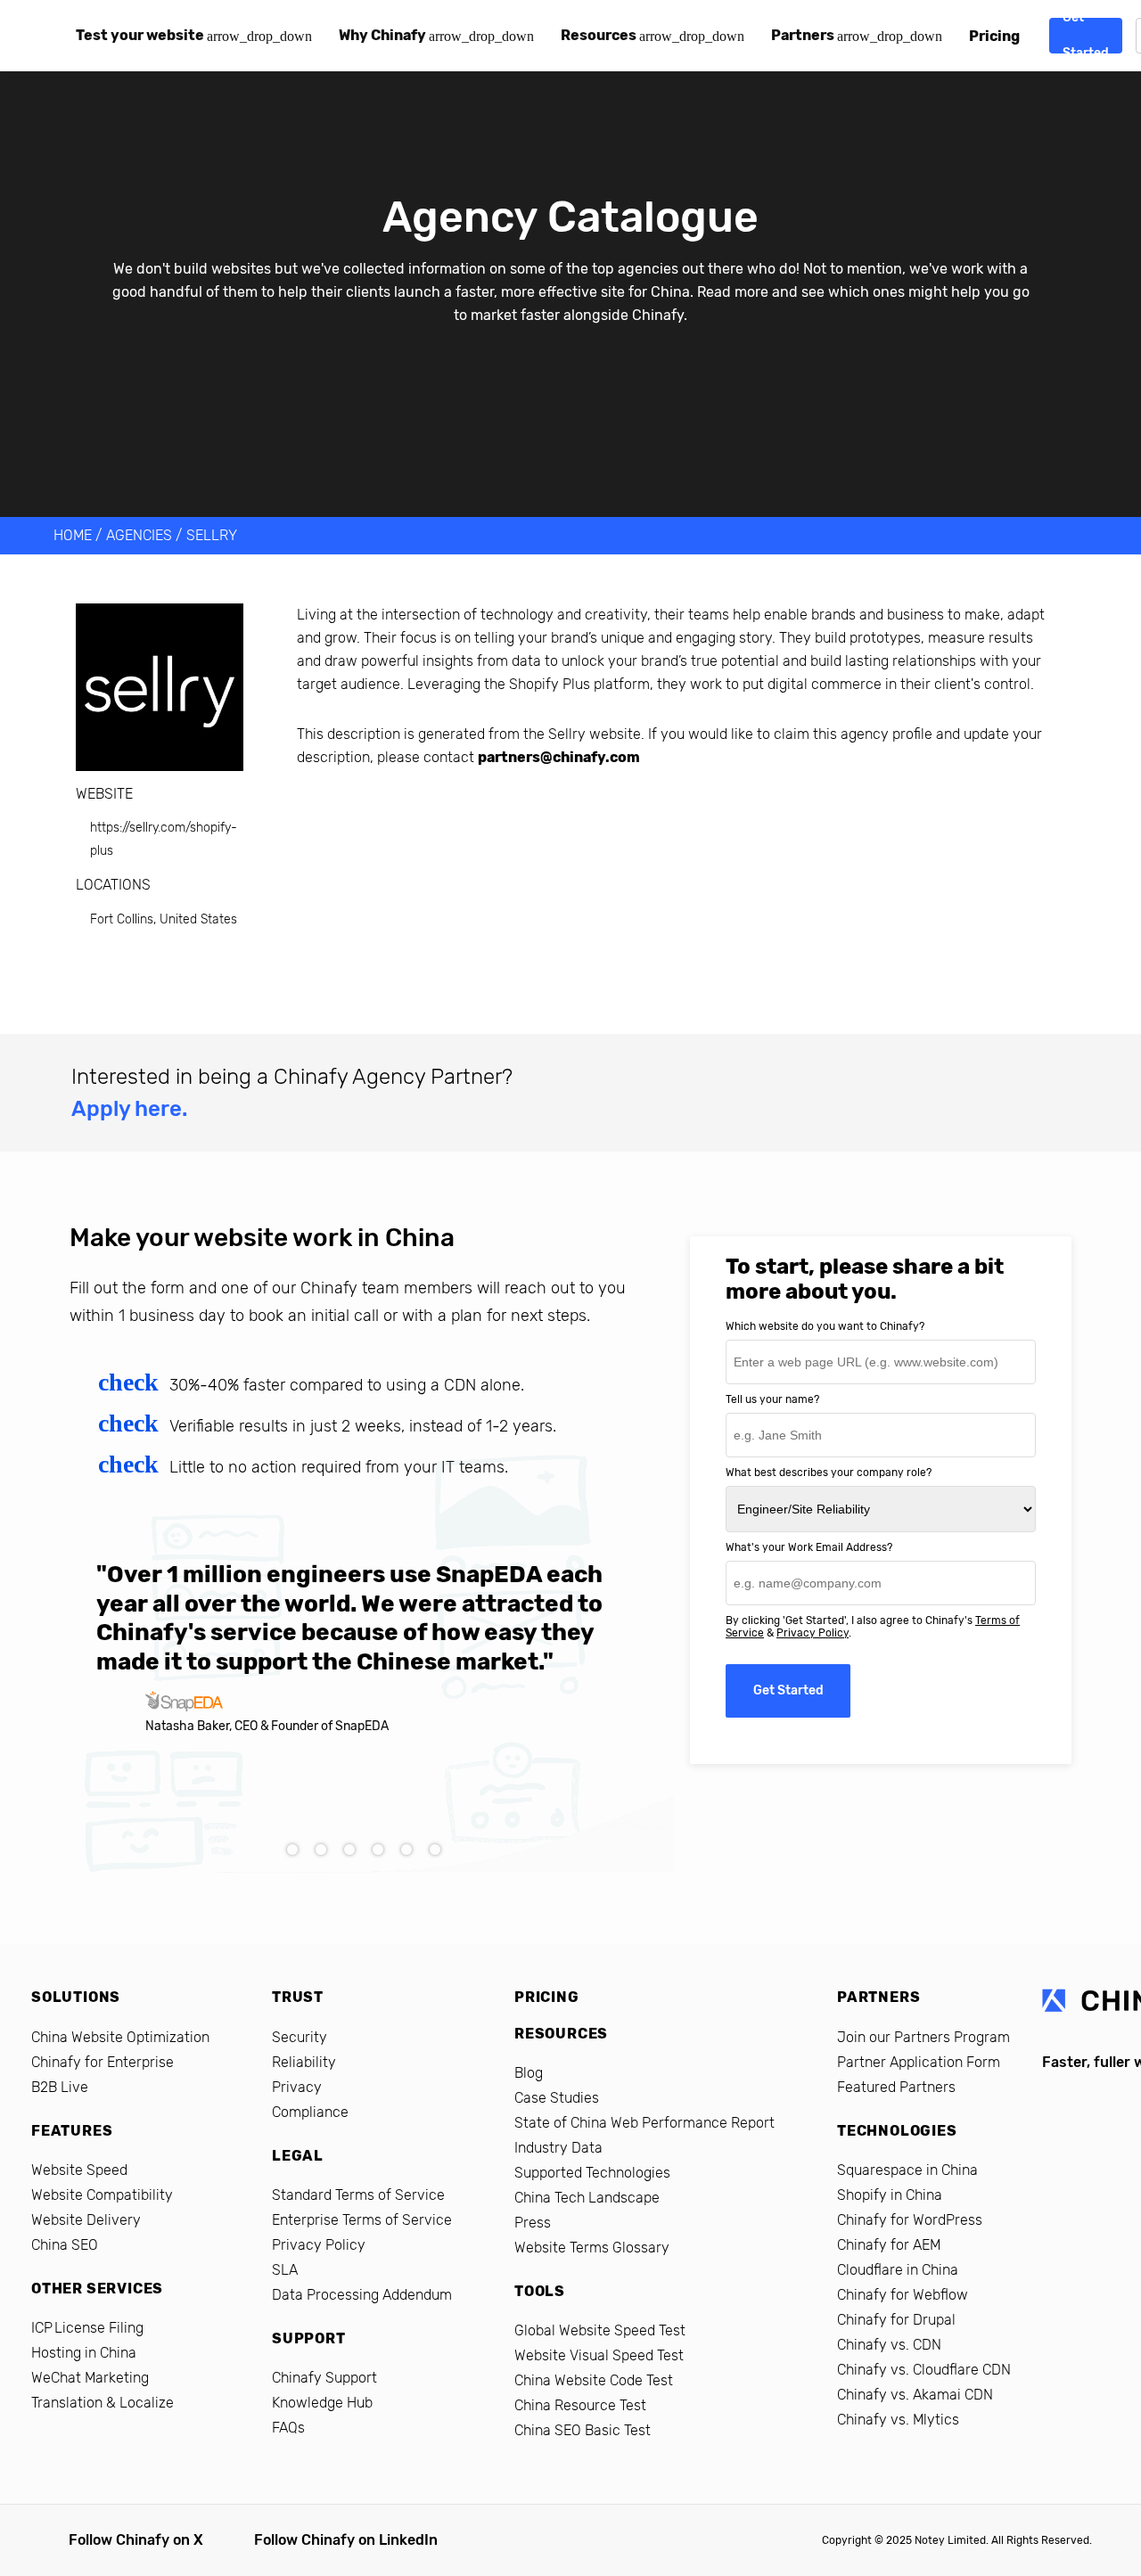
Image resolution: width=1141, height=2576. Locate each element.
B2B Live (60, 2087)
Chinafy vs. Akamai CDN (915, 2395)
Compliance (310, 2112)
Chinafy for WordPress (910, 2220)
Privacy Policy (813, 1633)
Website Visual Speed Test (599, 2355)
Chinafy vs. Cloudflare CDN (924, 2370)
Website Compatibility (102, 2195)
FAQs (288, 2428)
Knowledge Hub (322, 2403)
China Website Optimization (120, 2037)
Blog (529, 2073)
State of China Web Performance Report (644, 2123)
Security (300, 2037)
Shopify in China (890, 2195)
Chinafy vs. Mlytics (898, 2420)
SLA (285, 2270)
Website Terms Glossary (592, 2248)
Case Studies (557, 2098)
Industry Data (558, 2148)
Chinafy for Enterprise (103, 2062)
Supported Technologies (592, 2173)
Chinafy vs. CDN (889, 2345)
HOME (73, 535)
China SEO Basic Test (583, 2430)
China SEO (65, 2245)
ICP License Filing (87, 2328)
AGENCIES (139, 535)
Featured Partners (896, 2087)
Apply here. (129, 1109)
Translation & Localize (103, 2403)
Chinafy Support (324, 2378)
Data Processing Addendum (362, 2295)
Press (533, 2223)
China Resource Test (580, 2405)
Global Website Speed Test (600, 2330)
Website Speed (79, 2170)
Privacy (297, 2087)
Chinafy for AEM (889, 2245)
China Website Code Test (594, 2380)
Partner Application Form (919, 2062)
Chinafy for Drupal (896, 2320)
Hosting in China (84, 2353)
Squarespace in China (907, 2170)
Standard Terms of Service (358, 2195)
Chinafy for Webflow (903, 2295)
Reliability (304, 2062)
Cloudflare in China (898, 2270)
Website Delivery (86, 2220)
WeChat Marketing (90, 2378)
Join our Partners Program (923, 2037)
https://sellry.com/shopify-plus (164, 839)
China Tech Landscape (587, 2198)
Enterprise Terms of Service (362, 2220)
